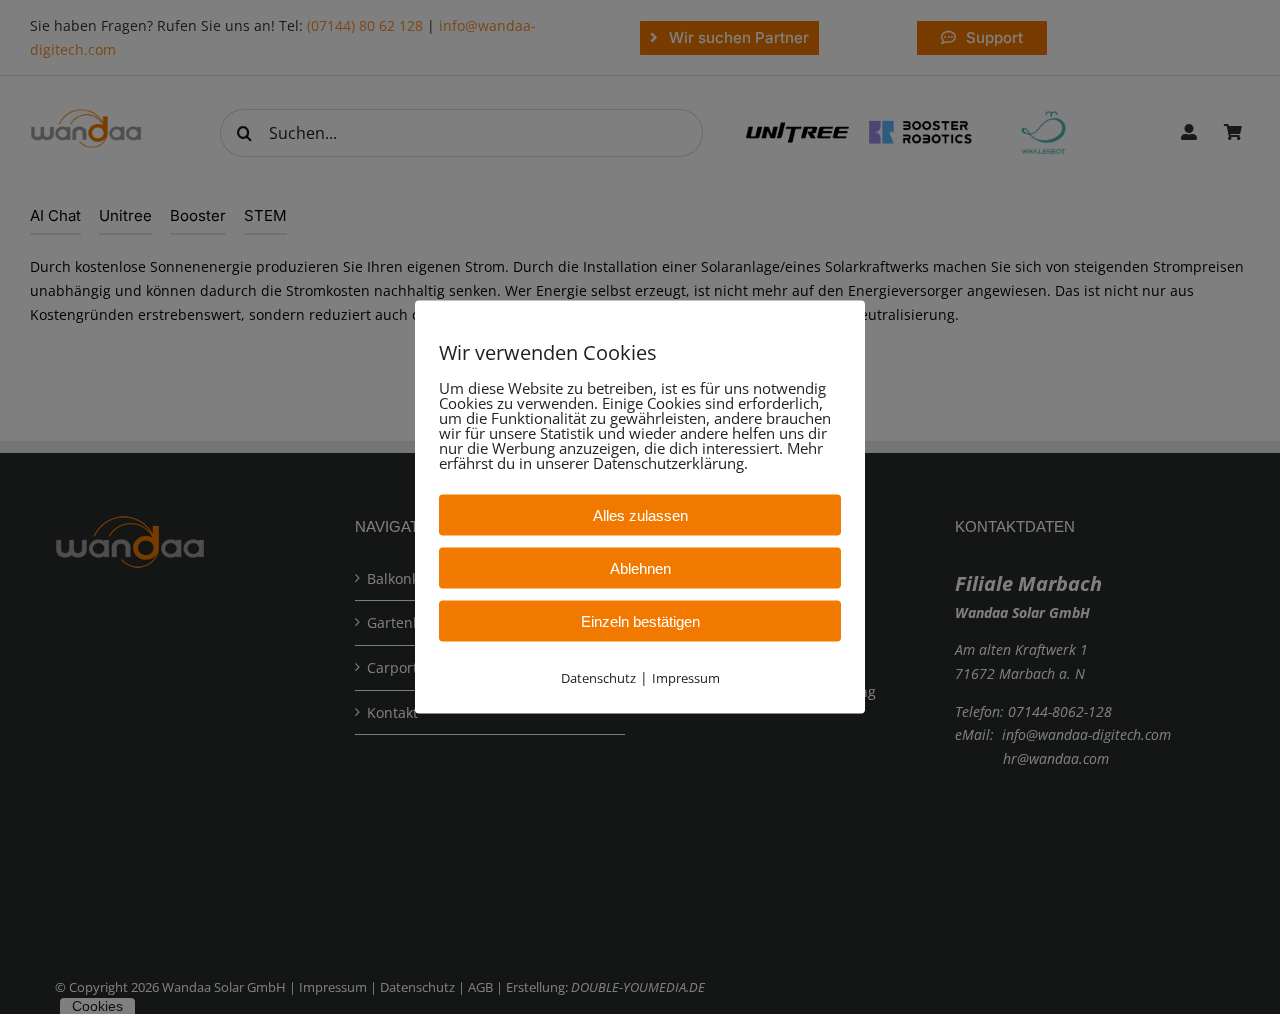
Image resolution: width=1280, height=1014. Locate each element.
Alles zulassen (640, 515)
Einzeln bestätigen (640, 621)
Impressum (686, 678)
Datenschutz (598, 678)
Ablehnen (640, 568)
